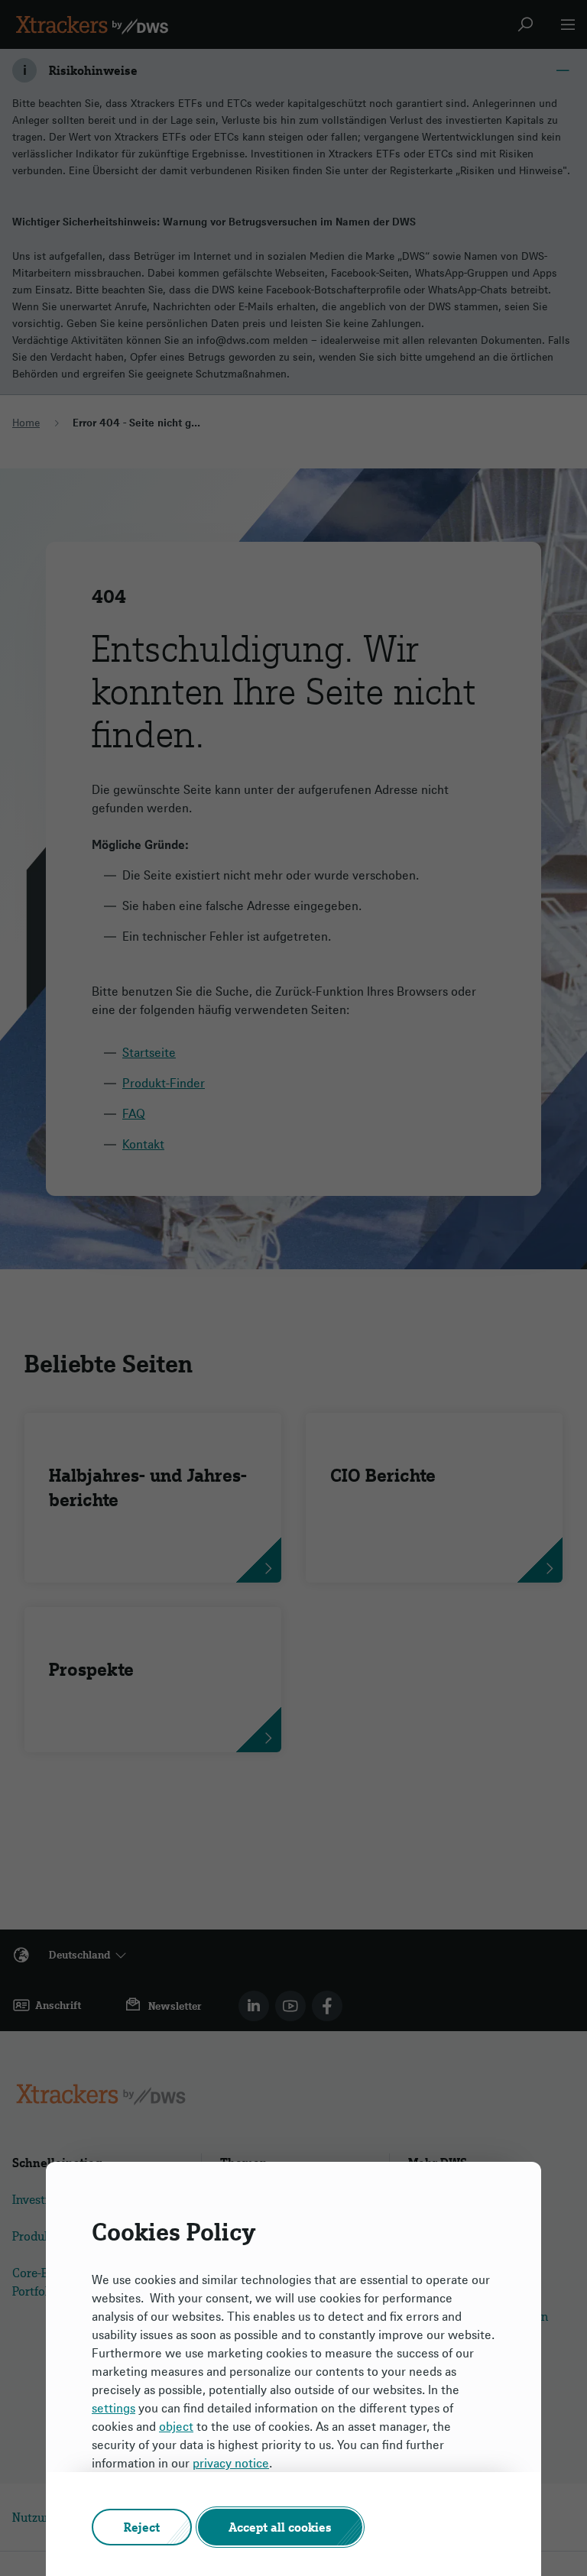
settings (114, 2408)
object (176, 2426)
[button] (142, 2527)
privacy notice (231, 2463)
